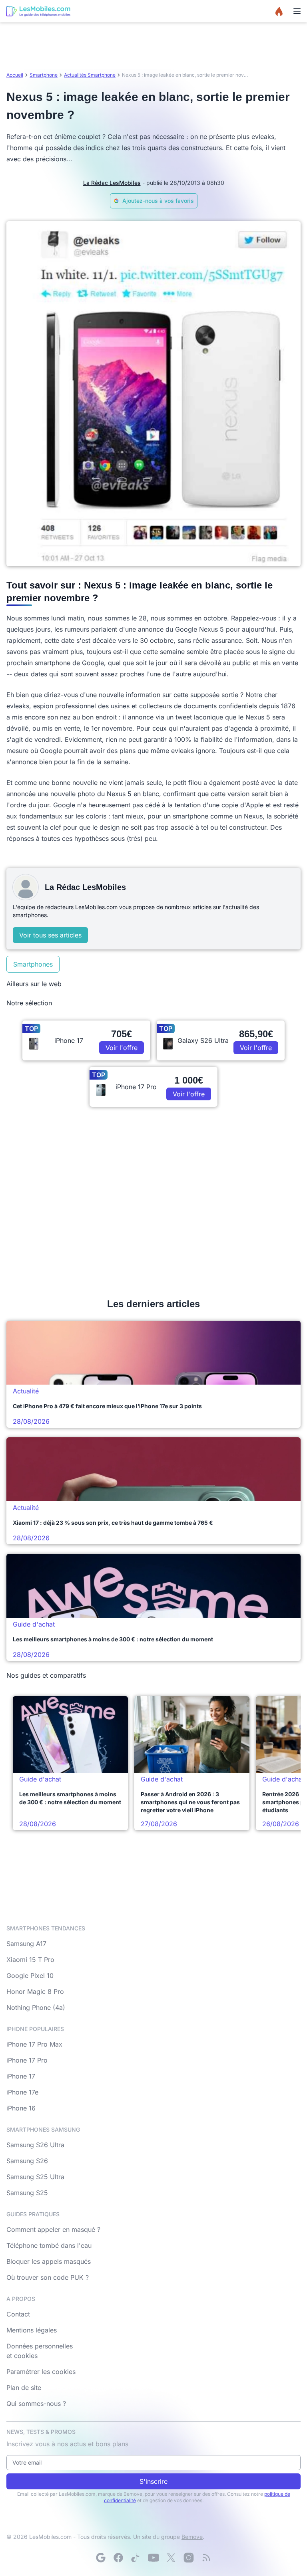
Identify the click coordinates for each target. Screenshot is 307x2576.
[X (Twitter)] (171, 2558)
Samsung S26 (27, 2161)
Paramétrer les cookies (41, 2372)
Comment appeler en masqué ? (53, 2229)
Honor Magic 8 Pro (35, 1991)
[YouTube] (153, 2558)
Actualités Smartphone (90, 75)
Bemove (192, 2537)
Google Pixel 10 (30, 1976)
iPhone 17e (22, 2092)
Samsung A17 (26, 1944)
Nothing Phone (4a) (36, 2007)
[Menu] (297, 11)
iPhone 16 (21, 2108)
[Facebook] (118, 2558)
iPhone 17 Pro (27, 2060)
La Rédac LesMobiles (112, 183)
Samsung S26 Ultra (35, 2145)
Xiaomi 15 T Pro (30, 1960)
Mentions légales (32, 2330)
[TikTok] (136, 2558)
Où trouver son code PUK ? (48, 2277)
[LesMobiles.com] (38, 11)
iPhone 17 (21, 2076)
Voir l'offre (122, 1048)
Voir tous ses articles (50, 935)
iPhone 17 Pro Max (34, 2044)
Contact (18, 2314)
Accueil (15, 75)
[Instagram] (189, 2558)
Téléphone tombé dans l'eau (49, 2245)
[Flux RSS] (206, 2558)
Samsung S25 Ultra (35, 2177)
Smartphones (33, 964)
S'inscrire (153, 2481)
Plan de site (24, 2388)
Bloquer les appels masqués (49, 2261)
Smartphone (44, 75)
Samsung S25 (27, 2193)
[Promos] (279, 11)
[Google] (101, 2558)
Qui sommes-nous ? (36, 2404)
